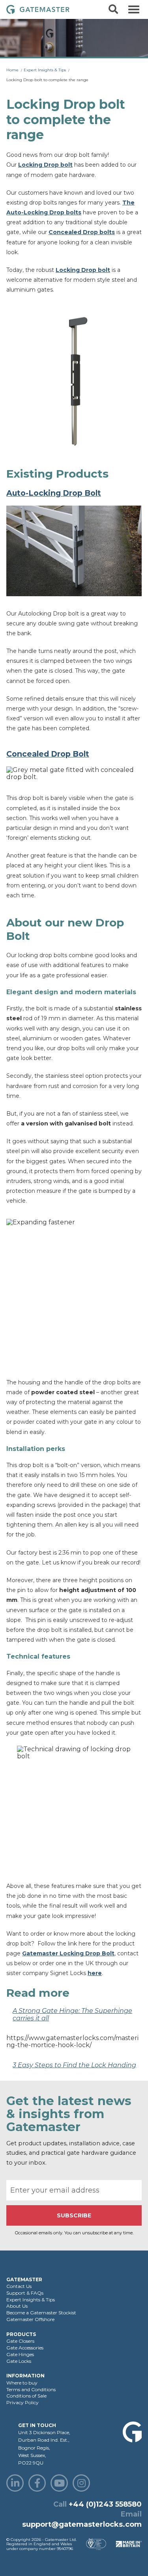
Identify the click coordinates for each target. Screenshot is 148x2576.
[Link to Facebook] (37, 2483)
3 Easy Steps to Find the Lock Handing (74, 2065)
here (95, 1973)
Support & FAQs (25, 2293)
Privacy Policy (22, 2402)
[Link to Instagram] (81, 2483)
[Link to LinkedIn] (15, 2483)
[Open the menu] (134, 9)
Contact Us (19, 2286)
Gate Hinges (20, 2354)
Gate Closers (20, 2341)
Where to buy (22, 2383)
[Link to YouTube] (59, 2483)
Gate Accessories (25, 2348)
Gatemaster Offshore (30, 2319)
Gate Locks (19, 2361)
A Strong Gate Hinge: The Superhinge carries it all (72, 2014)
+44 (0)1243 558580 (105, 2504)
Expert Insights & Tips (45, 70)
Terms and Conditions (31, 2389)
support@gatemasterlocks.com (82, 2524)
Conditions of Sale (26, 2396)
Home (12, 70)
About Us (17, 2306)
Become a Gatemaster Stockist (41, 2313)
